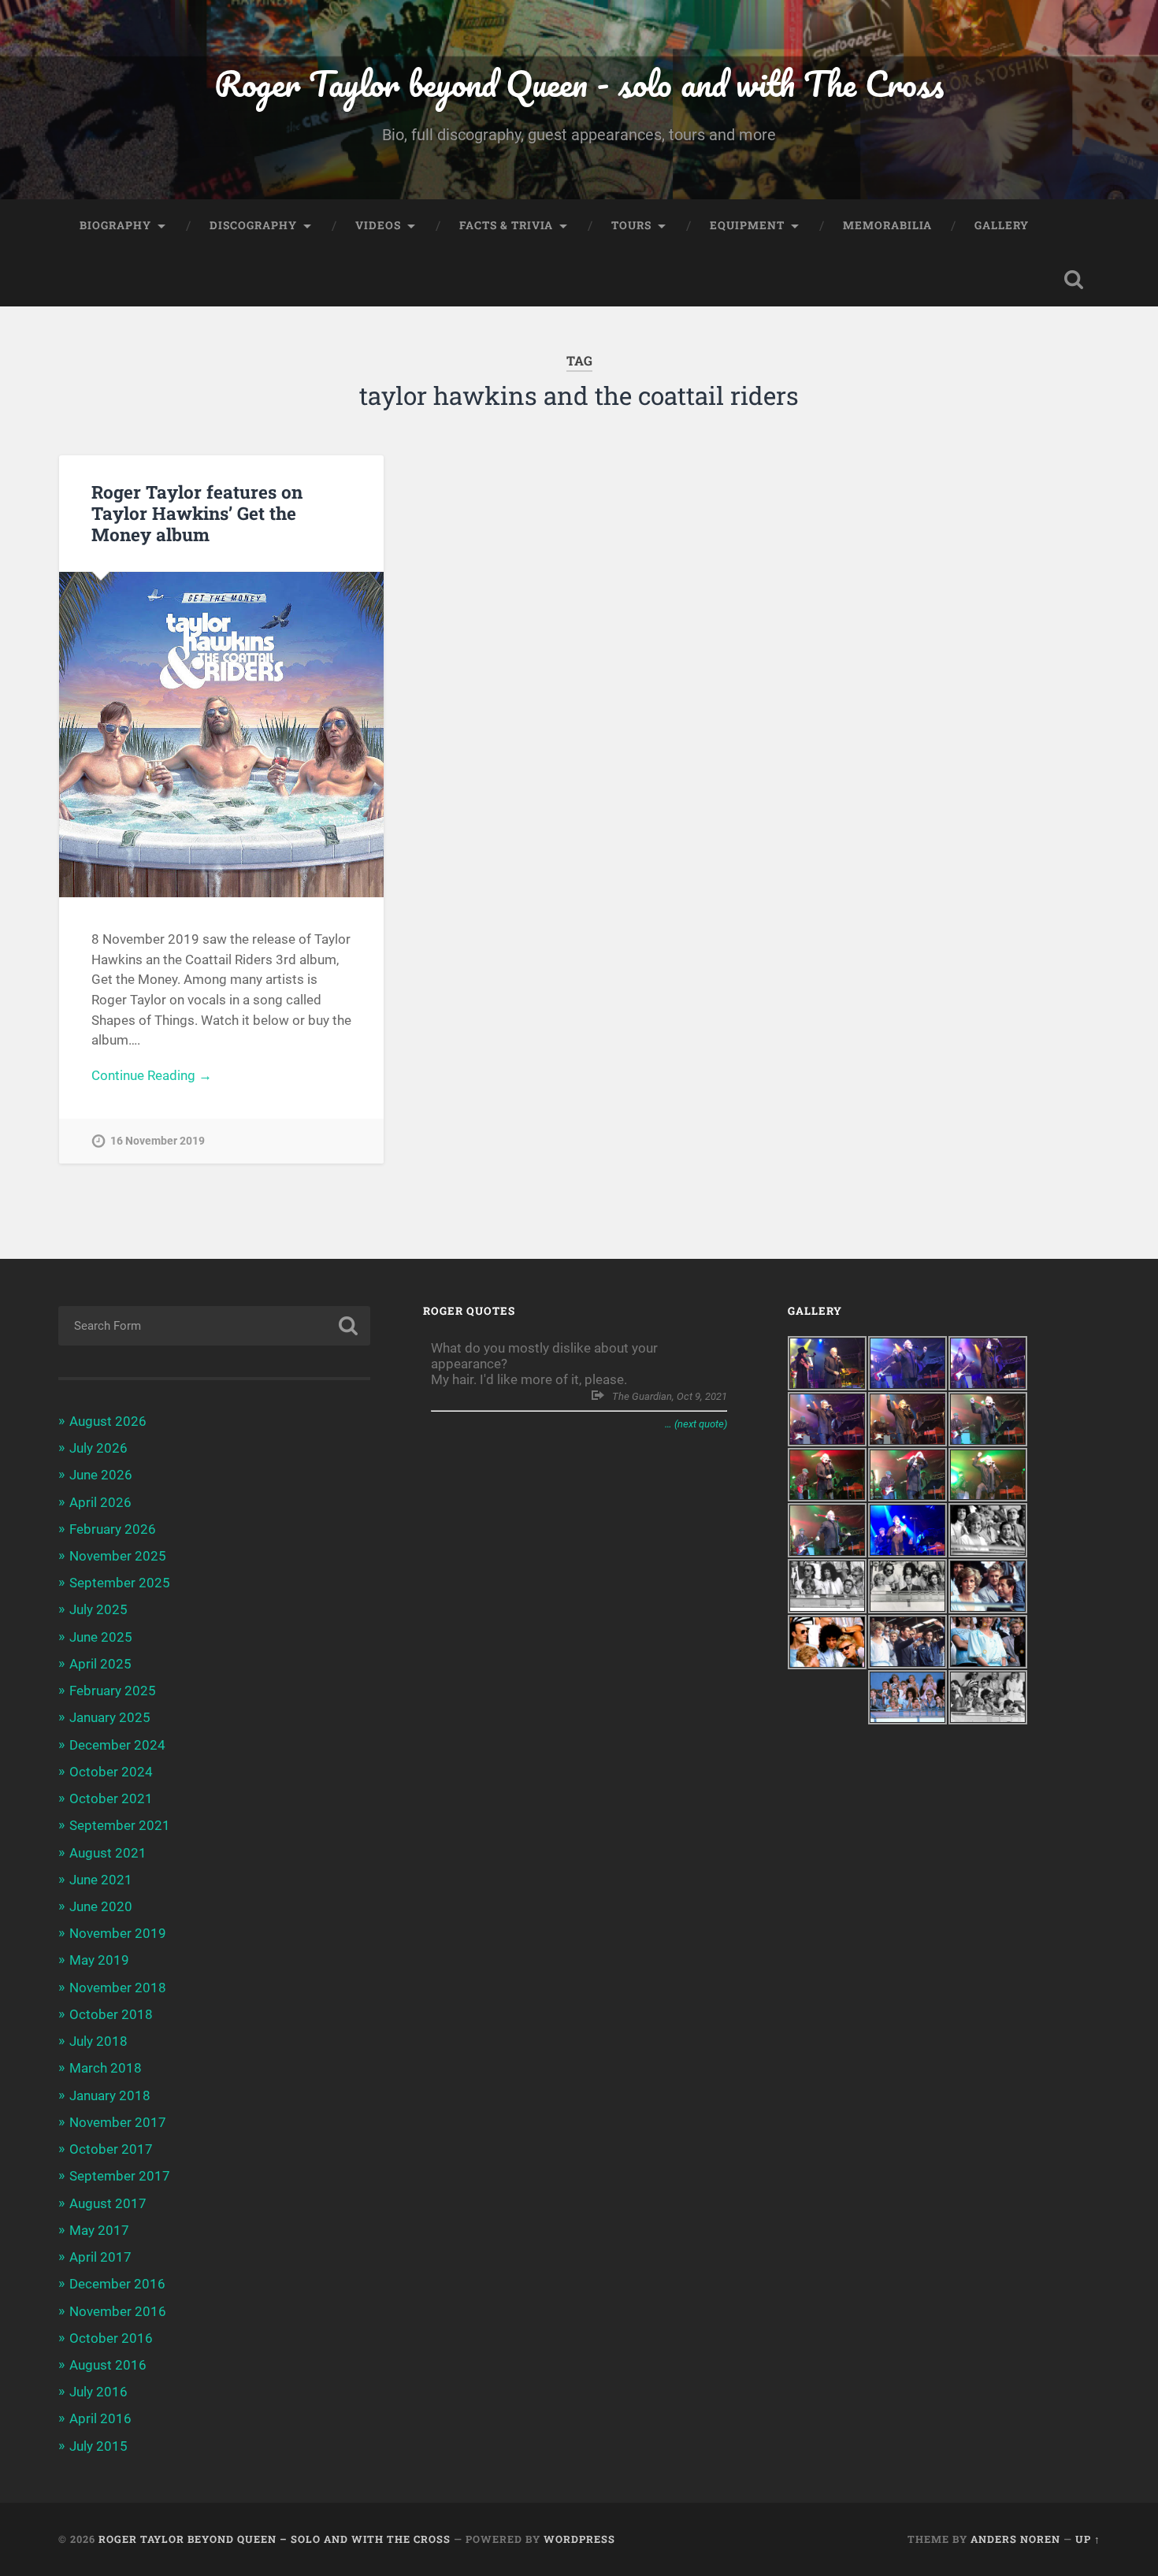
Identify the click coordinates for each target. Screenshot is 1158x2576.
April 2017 (100, 2257)
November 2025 (118, 1556)
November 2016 (118, 2311)
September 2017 (120, 2176)
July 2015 (98, 2446)
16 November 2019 (158, 1141)
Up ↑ (1088, 2539)
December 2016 (117, 2284)
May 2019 (99, 1960)
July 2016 (98, 2392)
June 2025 (101, 1637)
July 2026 (98, 1448)
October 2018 (111, 2014)
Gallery (1002, 225)
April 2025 (100, 1664)
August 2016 (108, 2365)
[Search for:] (215, 1326)
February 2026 (113, 1529)
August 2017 (108, 2203)
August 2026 (108, 1421)
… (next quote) (696, 1424)
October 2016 (111, 2338)
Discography (253, 225)
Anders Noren (1015, 2539)
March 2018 (106, 2068)
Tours (631, 225)
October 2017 (111, 2149)
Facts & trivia (506, 225)
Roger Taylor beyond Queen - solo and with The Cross (579, 83)
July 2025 (98, 1609)
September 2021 (120, 1825)
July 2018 (98, 2041)
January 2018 (110, 2095)
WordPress (579, 2539)
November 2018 (118, 1988)
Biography (115, 225)
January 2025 (110, 1717)
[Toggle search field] (1074, 280)
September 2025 (120, 1583)
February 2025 (113, 1691)
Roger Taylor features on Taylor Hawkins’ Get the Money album (197, 513)
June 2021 (101, 1880)
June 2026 (101, 1475)
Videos (378, 225)
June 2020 (101, 1906)
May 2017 (99, 2230)
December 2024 (117, 1745)
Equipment (747, 225)
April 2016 (100, 2418)
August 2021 (108, 1853)
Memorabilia (887, 225)
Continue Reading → (152, 1075)
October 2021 (111, 1798)
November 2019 (118, 1933)
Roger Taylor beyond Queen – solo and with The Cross (275, 2539)
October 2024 (111, 1772)
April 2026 (100, 1502)
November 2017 (118, 2122)
